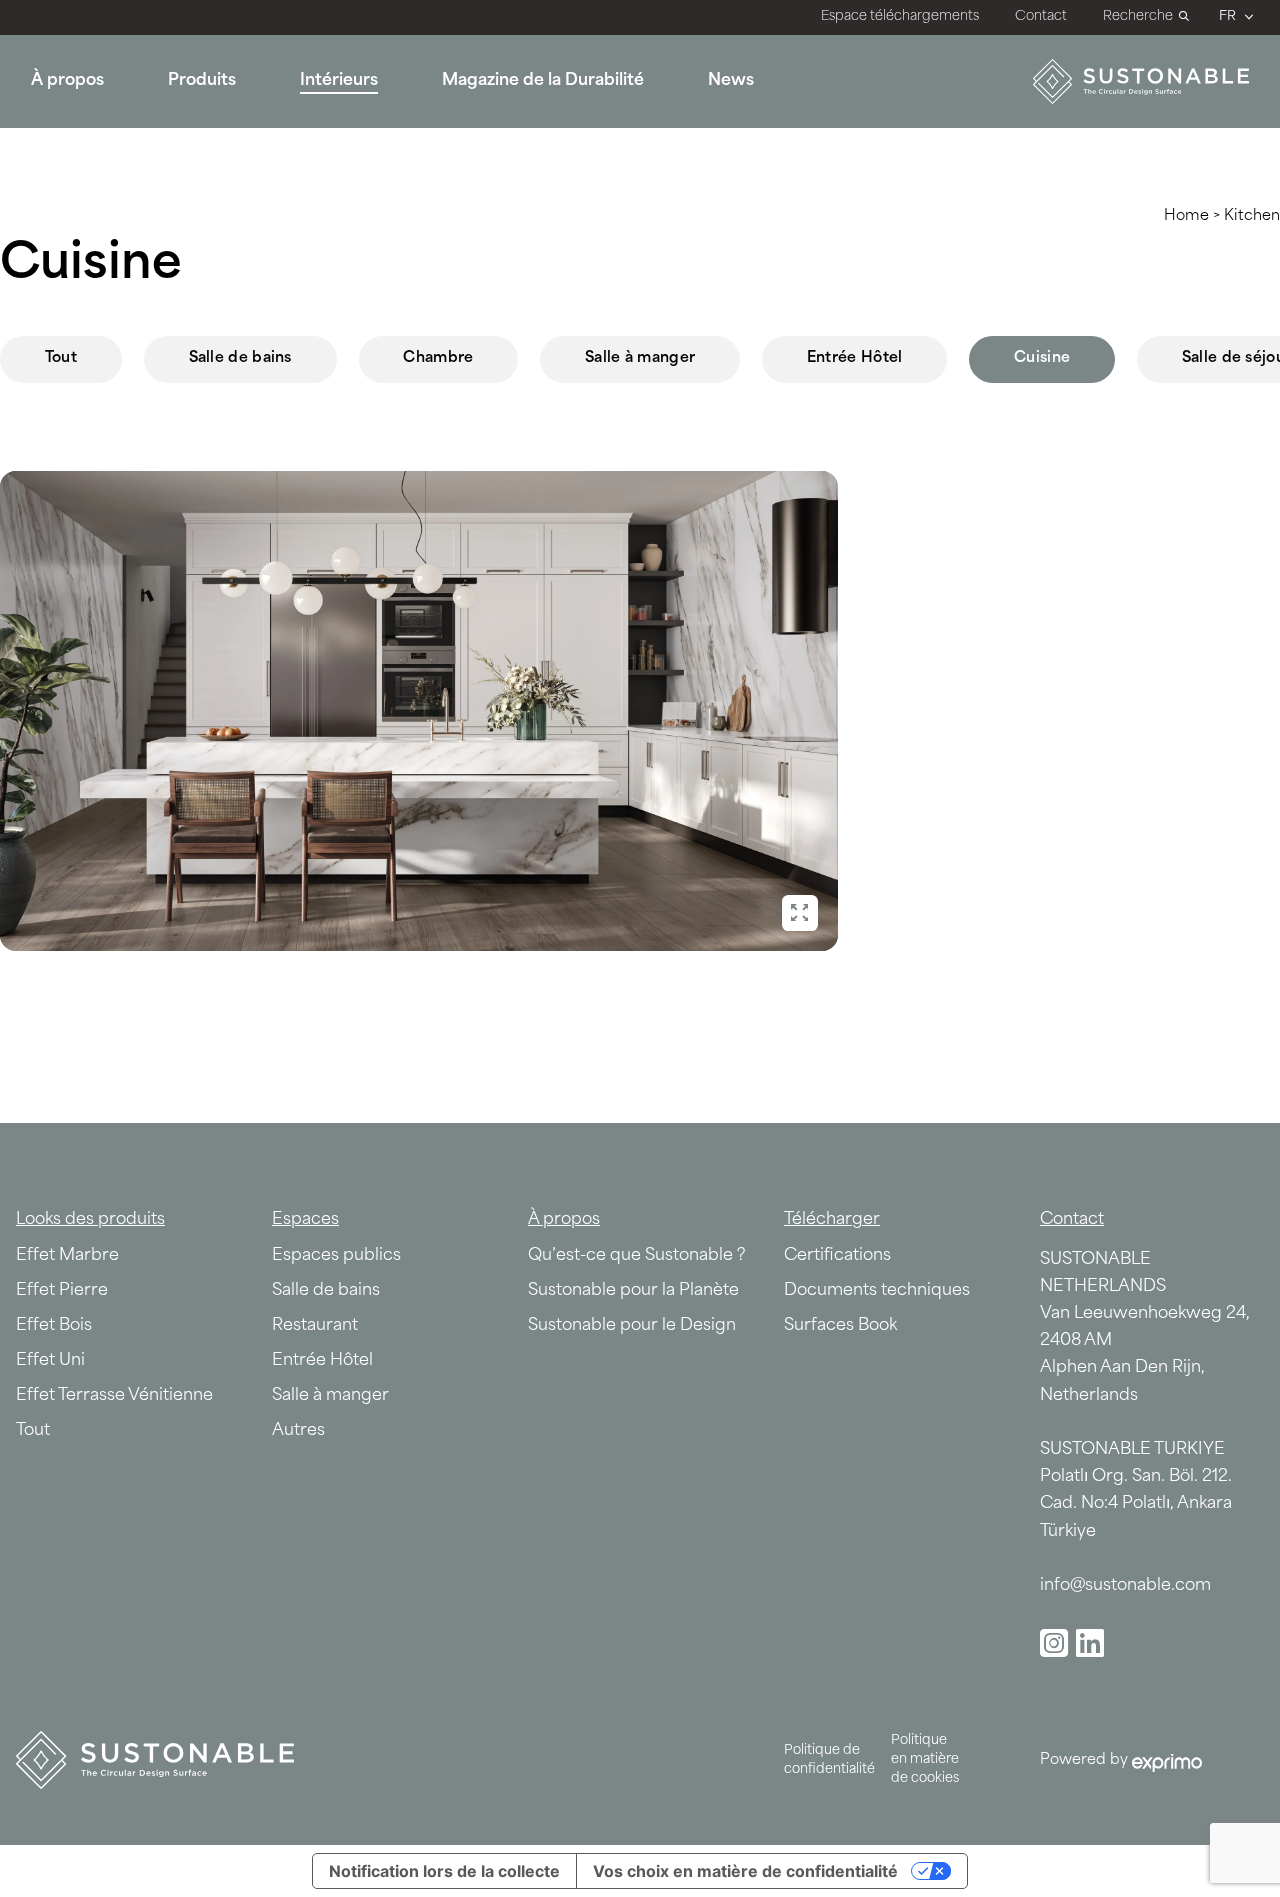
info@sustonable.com (1125, 1586)
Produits (202, 81)
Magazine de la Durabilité (543, 81)
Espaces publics (336, 1256)
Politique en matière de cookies (925, 1759)
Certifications (837, 1256)
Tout (61, 358)
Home (1186, 216)
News (731, 81)
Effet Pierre (62, 1291)
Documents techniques (877, 1291)
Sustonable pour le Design (632, 1326)
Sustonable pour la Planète (633, 1291)
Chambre (438, 358)
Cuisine (1042, 358)
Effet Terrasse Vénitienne (114, 1396)
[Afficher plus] (800, 913)
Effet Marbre (67, 1256)
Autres (298, 1431)
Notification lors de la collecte (444, 1871)
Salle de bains (240, 358)
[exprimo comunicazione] (1165, 1762)
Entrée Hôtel (855, 358)
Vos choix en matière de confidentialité (745, 1871)
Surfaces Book (840, 1326)
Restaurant (315, 1326)
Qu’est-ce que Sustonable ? (637, 1256)
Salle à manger (640, 358)
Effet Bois (54, 1326)
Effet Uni (50, 1361)
